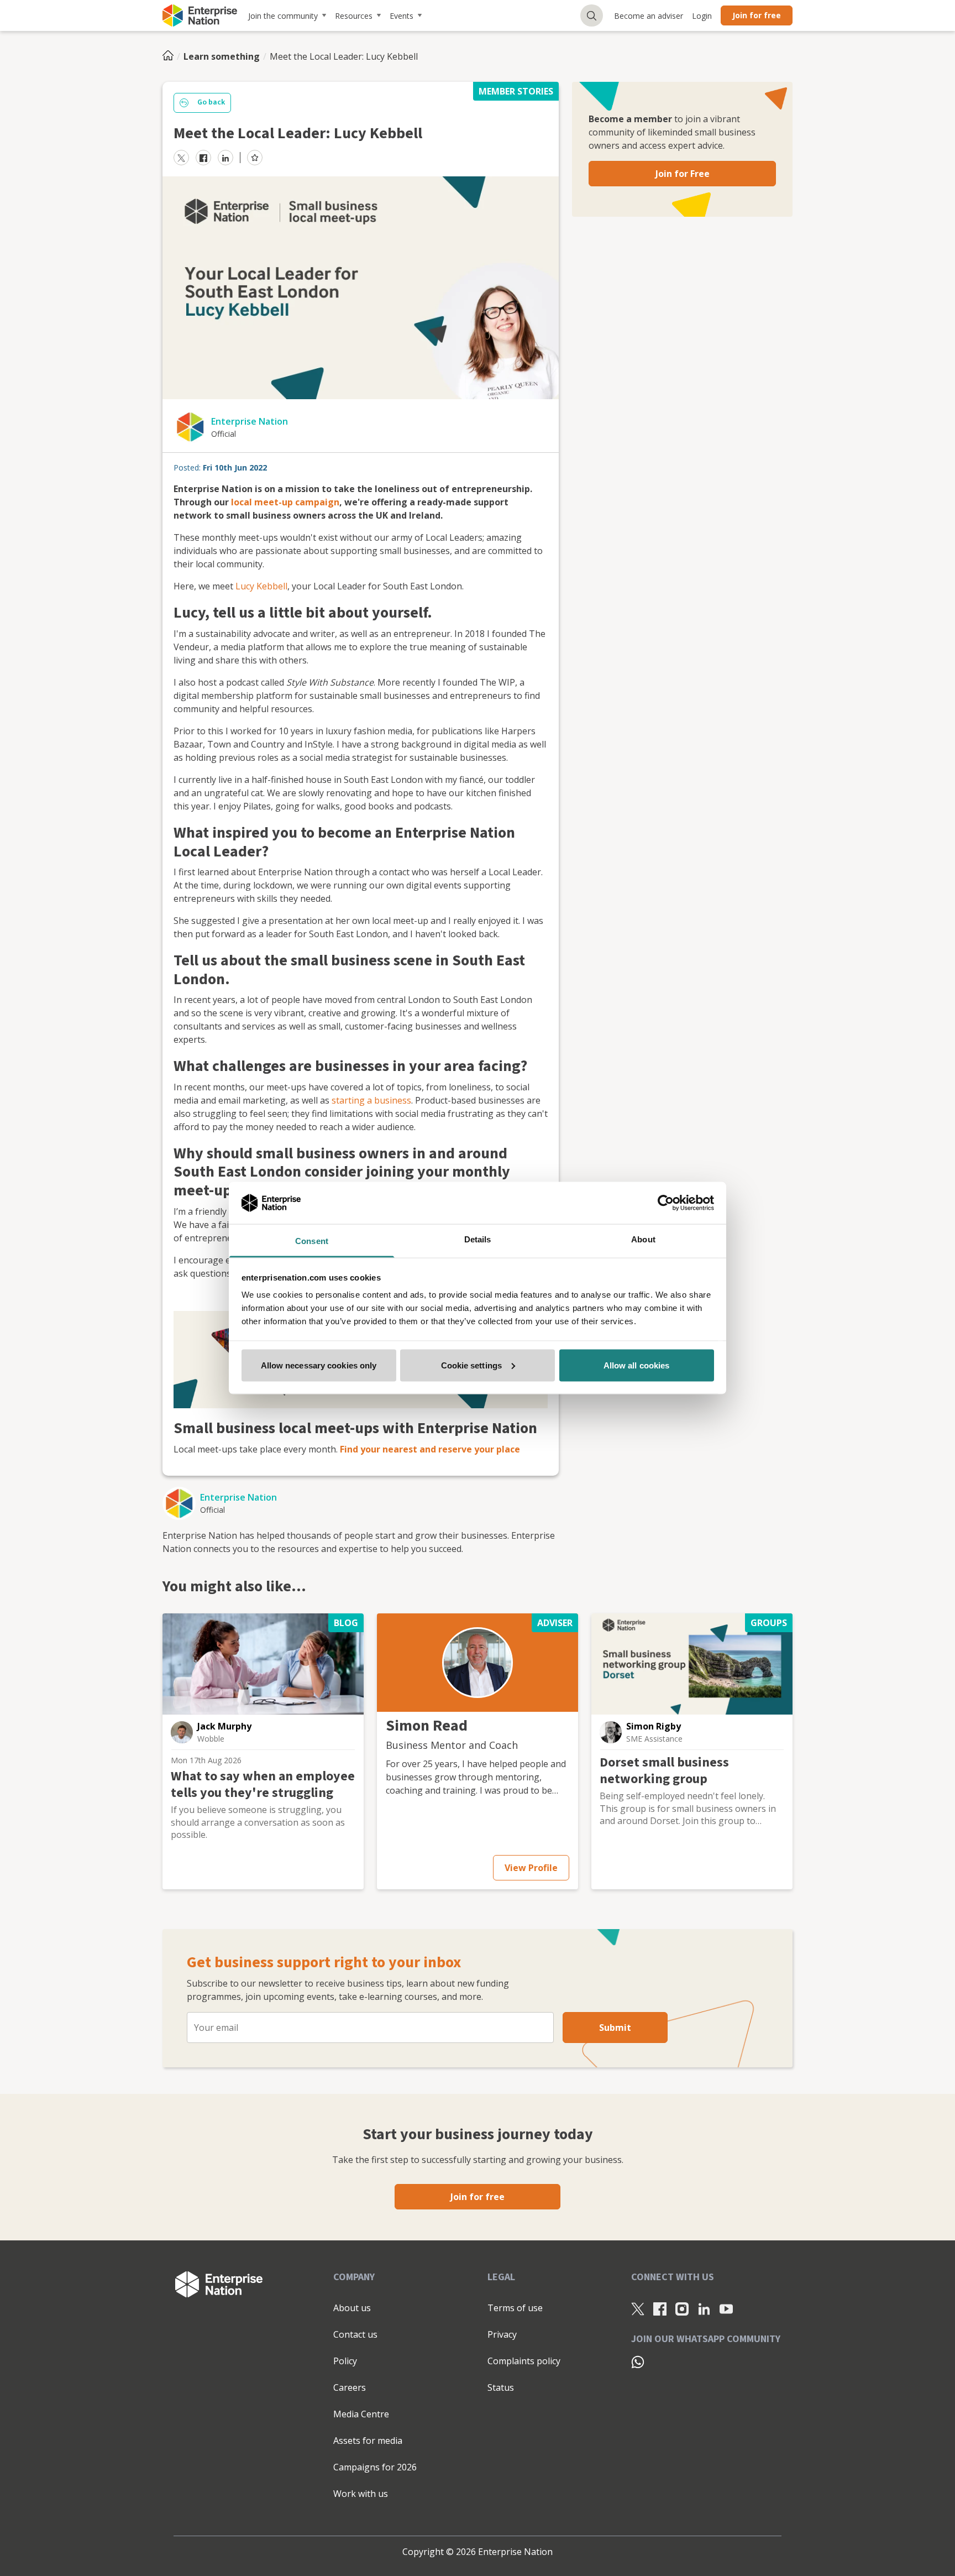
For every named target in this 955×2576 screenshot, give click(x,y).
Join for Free (683, 174)
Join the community (283, 16)
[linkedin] (225, 158)
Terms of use (515, 2308)
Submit (615, 2028)
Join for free (757, 15)
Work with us (361, 2494)
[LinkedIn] (704, 2308)
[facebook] (203, 158)
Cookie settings (472, 1365)
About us (352, 2308)
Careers (350, 2387)
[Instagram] (682, 2308)
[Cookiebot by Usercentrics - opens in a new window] (666, 1203)
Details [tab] (478, 1239)
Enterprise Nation (250, 421)
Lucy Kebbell (261, 586)
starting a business (371, 1100)
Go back (211, 102)
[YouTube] (726, 2308)
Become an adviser (649, 16)
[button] (182, 1732)
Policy (345, 2361)
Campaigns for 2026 (375, 2467)
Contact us (355, 2334)
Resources (354, 16)
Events (402, 16)
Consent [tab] (312, 1241)
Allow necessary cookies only (319, 1365)
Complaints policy (524, 2361)
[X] (638, 2308)
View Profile (531, 1868)
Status (501, 2387)
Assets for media (368, 2441)
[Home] (171, 56)
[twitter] (181, 158)
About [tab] (643, 1239)
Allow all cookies (637, 1365)
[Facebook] (660, 2308)
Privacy (502, 2334)
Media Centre (361, 2414)
